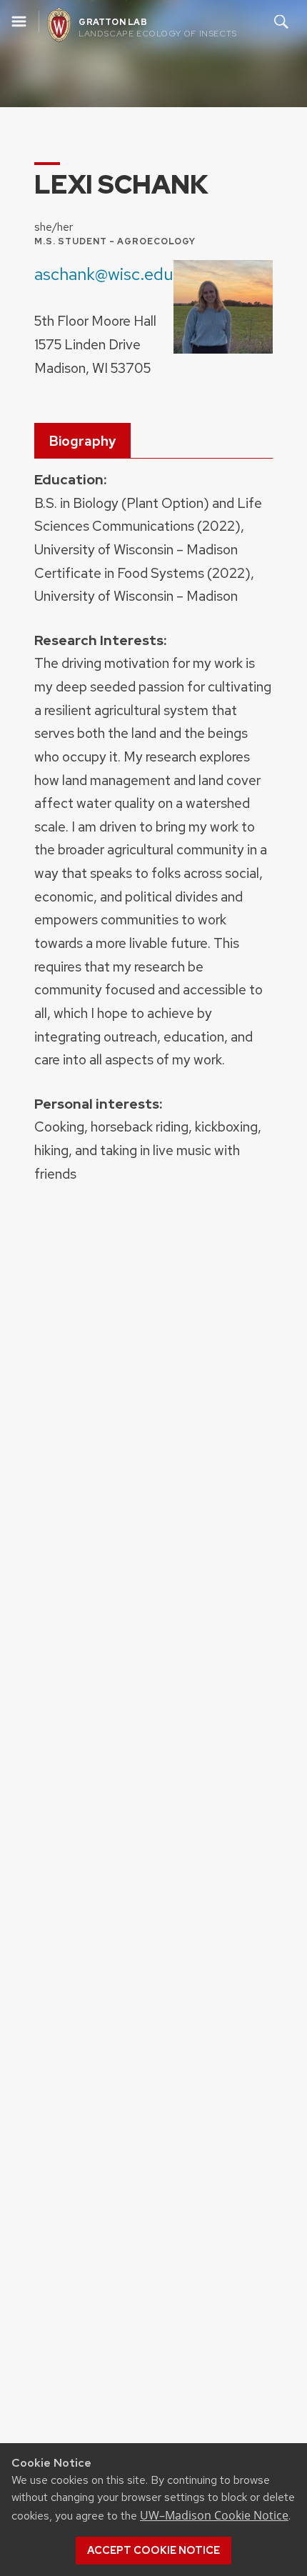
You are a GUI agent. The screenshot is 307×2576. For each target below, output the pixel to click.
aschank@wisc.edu (104, 274)
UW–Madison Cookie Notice (214, 2515)
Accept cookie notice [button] (153, 2550)
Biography (82, 441)
